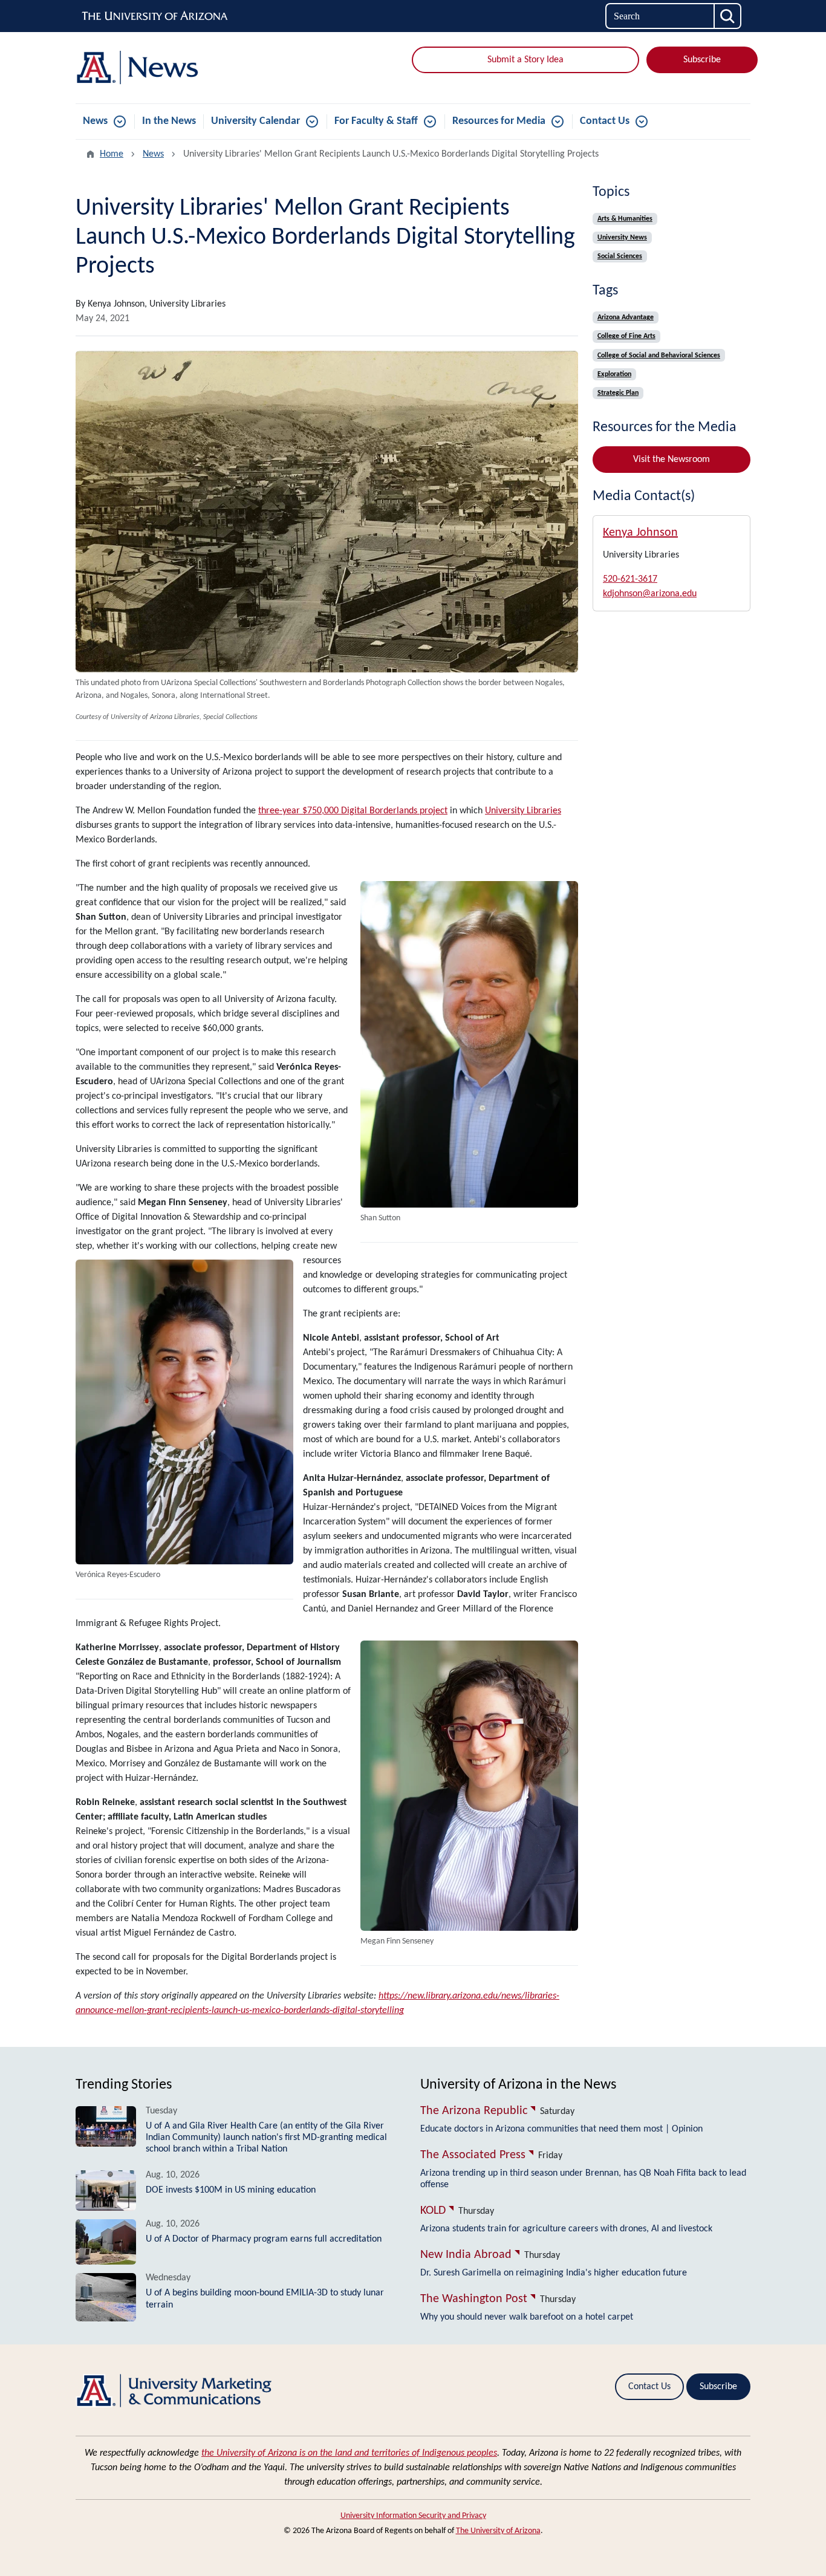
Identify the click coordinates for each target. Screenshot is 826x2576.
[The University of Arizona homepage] (155, 16)
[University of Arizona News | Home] (183, 68)
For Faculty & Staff (376, 121)
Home (112, 154)
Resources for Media (499, 121)
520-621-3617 (630, 579)
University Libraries (523, 811)
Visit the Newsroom (672, 460)
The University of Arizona (498, 2531)
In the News (169, 121)
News (95, 121)
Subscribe (702, 60)
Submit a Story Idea (525, 60)
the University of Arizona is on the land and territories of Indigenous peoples (349, 2453)
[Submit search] (728, 16)
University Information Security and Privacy (413, 2516)
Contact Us (605, 121)
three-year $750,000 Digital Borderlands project (353, 811)
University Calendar (255, 121)
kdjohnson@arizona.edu (650, 594)
